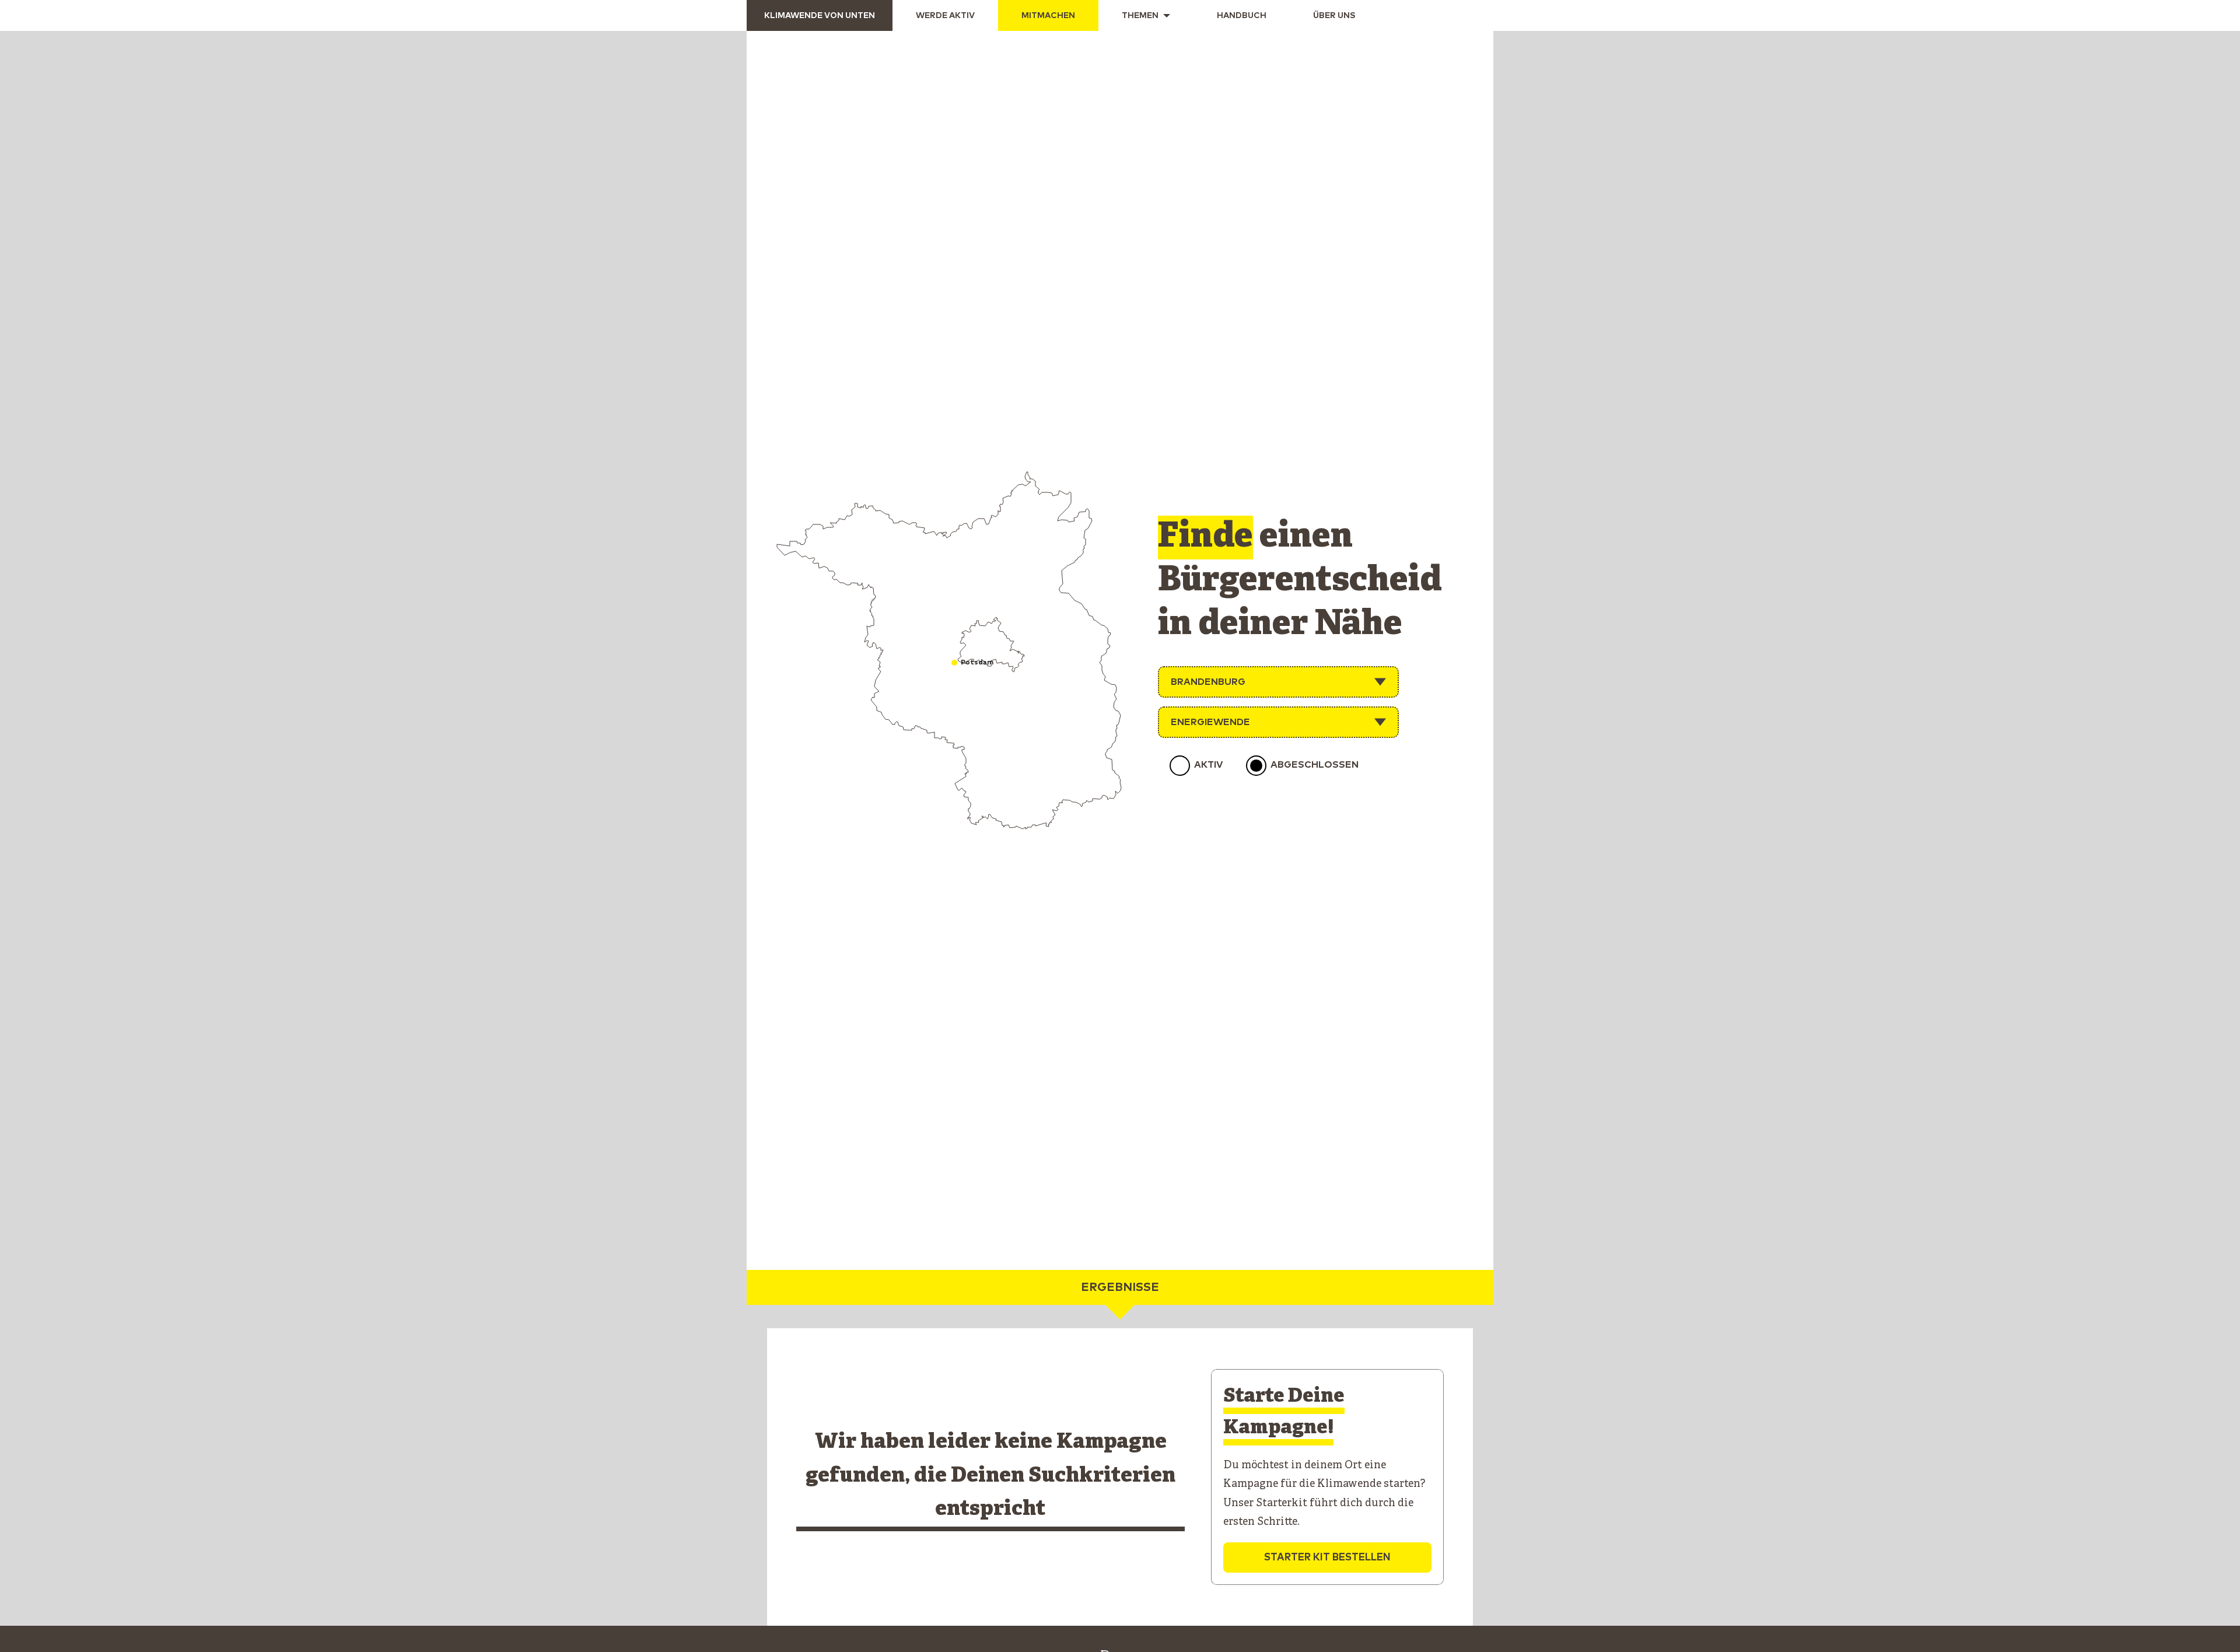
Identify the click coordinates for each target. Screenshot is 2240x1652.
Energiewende (1210, 722)
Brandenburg (1208, 682)
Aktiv (1208, 765)
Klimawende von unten (820, 16)
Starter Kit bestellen (1327, 1558)
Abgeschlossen (1315, 765)
